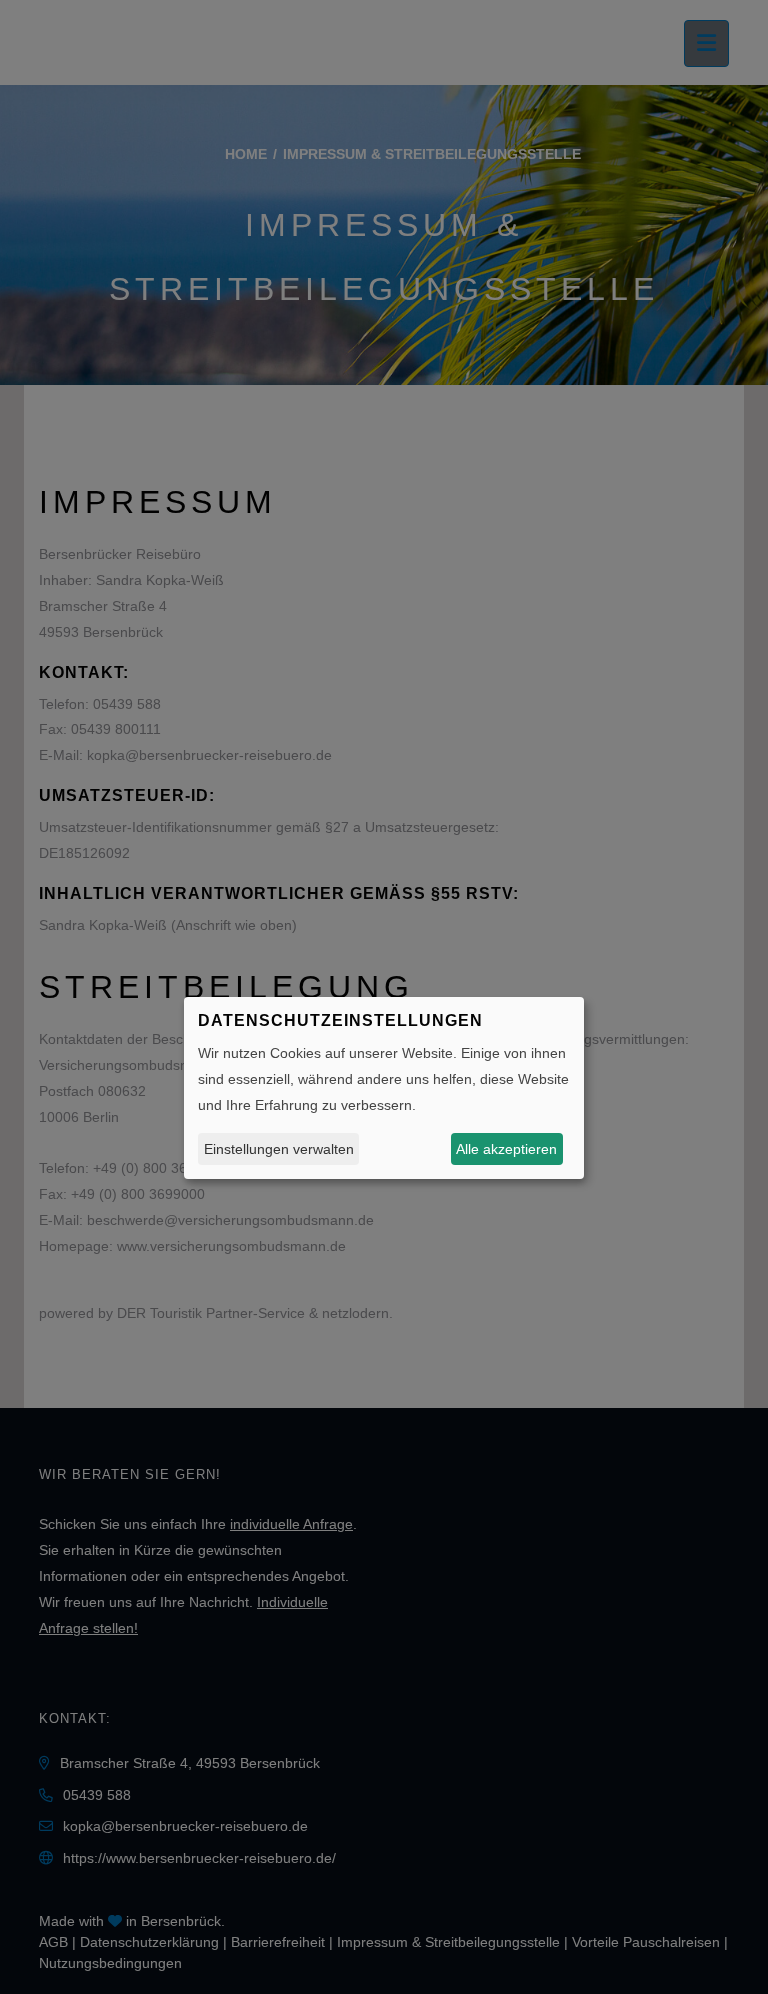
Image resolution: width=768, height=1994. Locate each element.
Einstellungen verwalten (279, 1149)
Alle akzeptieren (506, 1149)
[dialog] (384, 1088)
